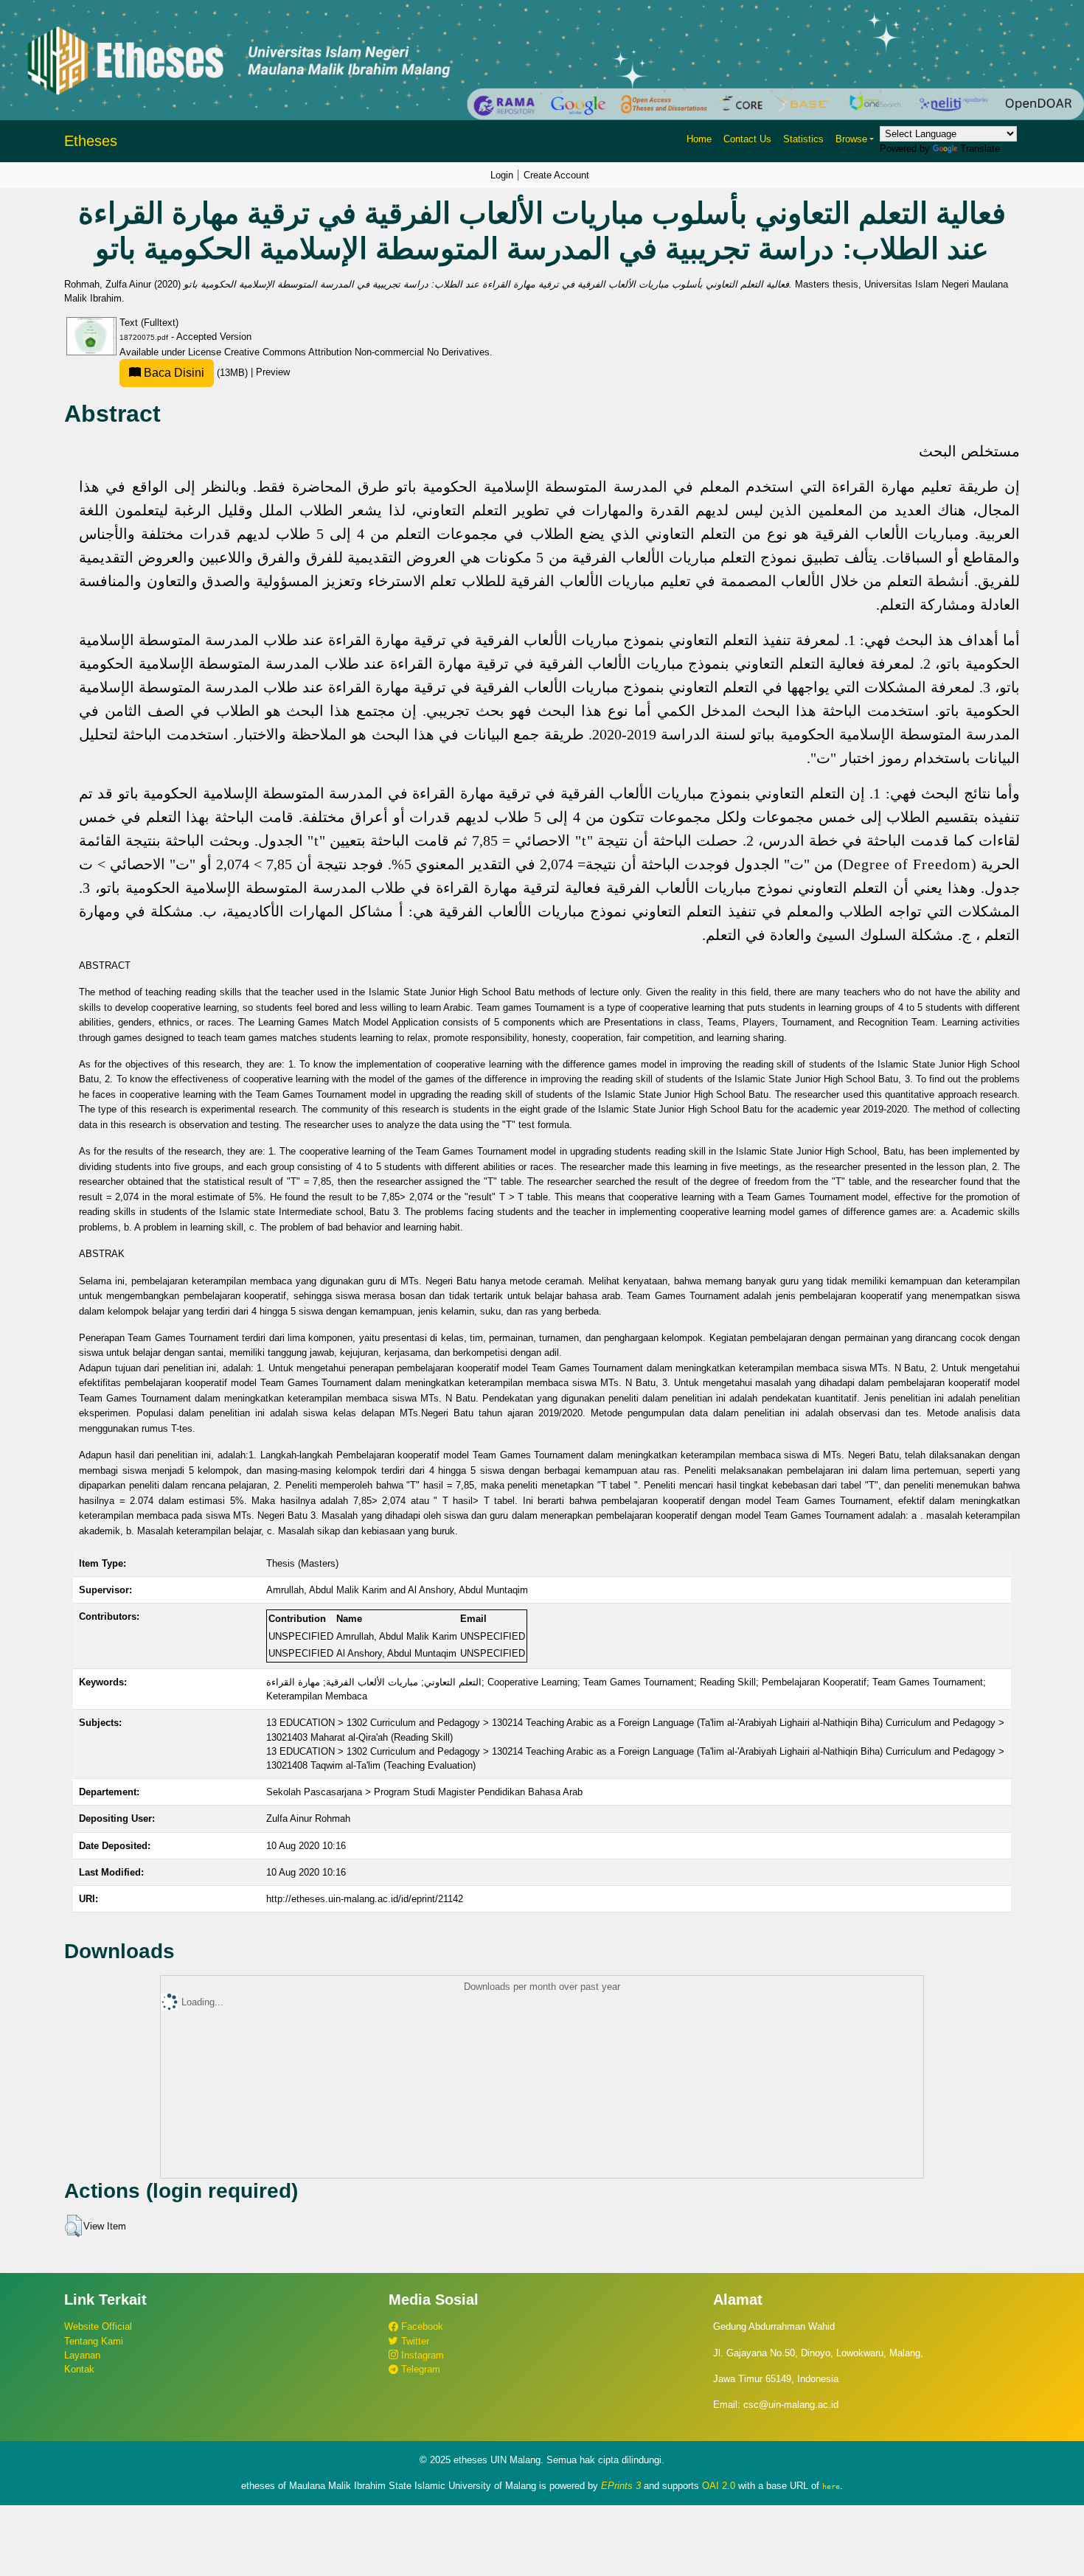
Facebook (421, 2326)
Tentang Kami (94, 2341)
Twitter (414, 2341)
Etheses (91, 141)
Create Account (556, 175)
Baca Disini (173, 373)
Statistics (803, 139)
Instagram (421, 2355)
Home (699, 139)
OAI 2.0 (719, 2486)
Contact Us (747, 139)
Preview (273, 373)
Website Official (98, 2326)
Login (502, 175)
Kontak (79, 2369)
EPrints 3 (621, 2486)
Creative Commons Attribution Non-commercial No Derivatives (357, 352)
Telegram (419, 2369)
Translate (980, 149)
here (831, 2486)
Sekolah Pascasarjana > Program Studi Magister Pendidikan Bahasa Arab (424, 1792)
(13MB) (196, 373)
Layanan (82, 2355)
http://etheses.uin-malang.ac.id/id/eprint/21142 (365, 1899)
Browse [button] (851, 139)
